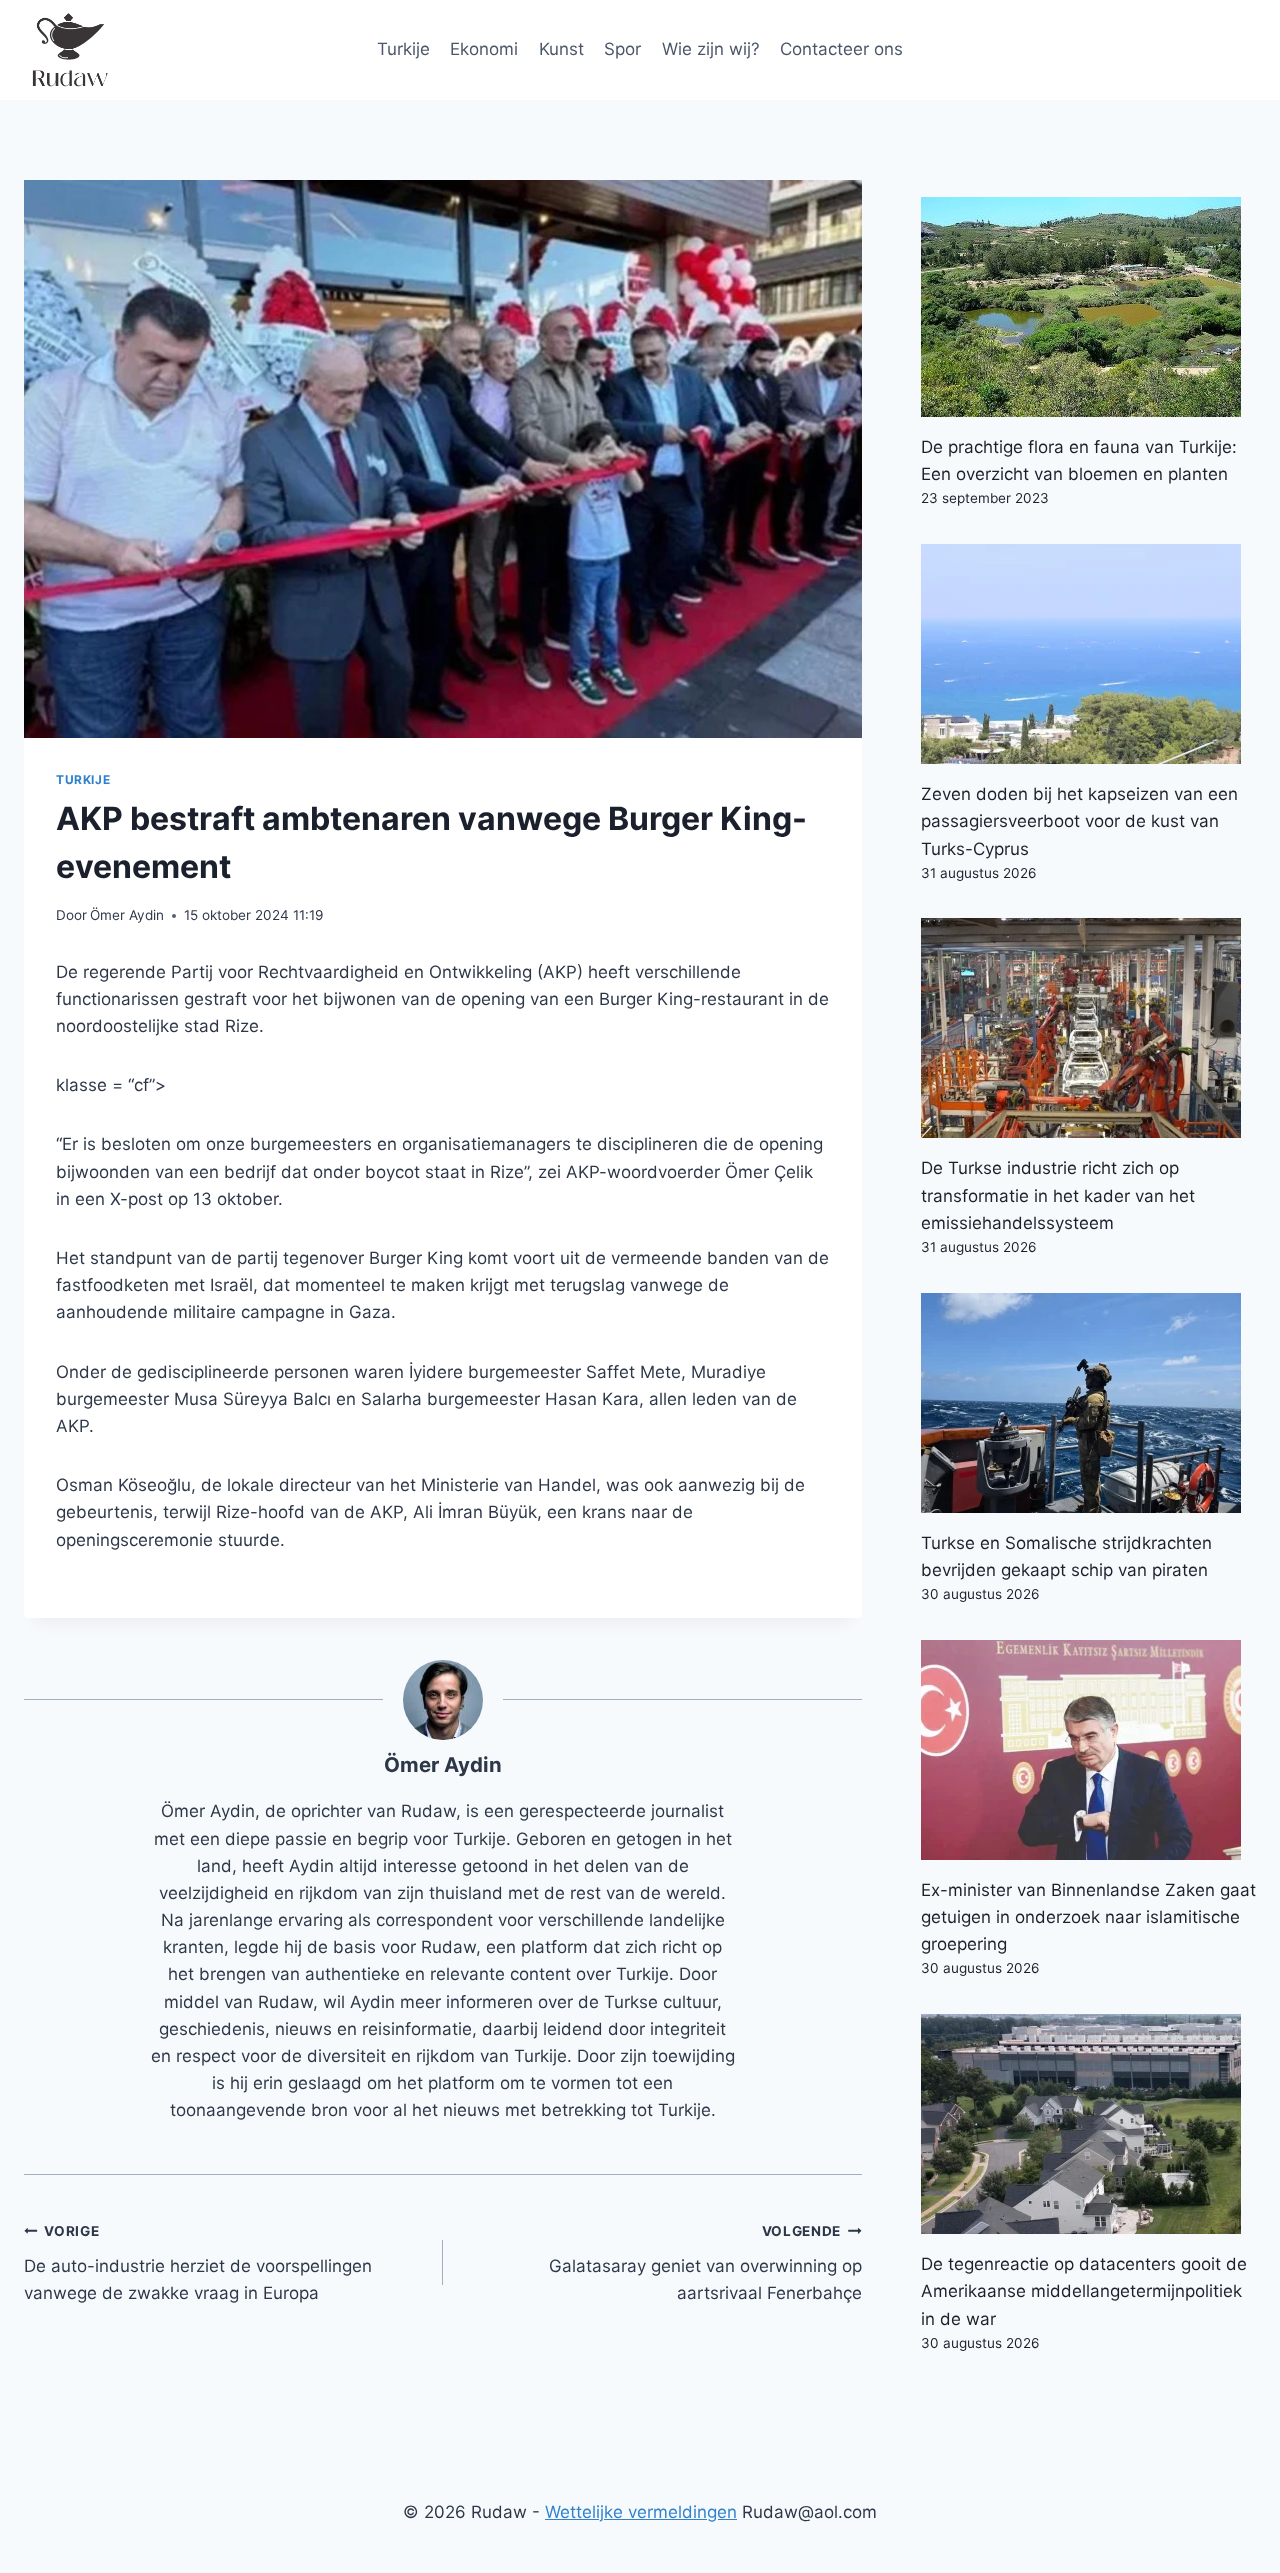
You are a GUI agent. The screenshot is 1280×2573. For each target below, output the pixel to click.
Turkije (403, 49)
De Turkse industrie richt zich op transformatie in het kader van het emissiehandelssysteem (1058, 1195)
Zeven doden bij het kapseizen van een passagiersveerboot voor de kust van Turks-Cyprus (1079, 821)
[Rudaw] (69, 50)
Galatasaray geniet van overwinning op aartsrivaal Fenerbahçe (705, 2263)
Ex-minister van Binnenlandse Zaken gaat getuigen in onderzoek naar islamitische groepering (1088, 1917)
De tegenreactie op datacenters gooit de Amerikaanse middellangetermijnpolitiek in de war (1084, 2291)
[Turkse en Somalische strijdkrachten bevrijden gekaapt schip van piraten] (1088, 1403)
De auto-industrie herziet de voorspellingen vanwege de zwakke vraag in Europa (198, 2263)
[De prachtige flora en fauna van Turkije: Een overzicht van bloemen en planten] (1088, 307)
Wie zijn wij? (711, 49)
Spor (622, 49)
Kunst (561, 49)
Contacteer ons (841, 49)
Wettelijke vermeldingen (641, 2512)
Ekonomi (484, 49)
